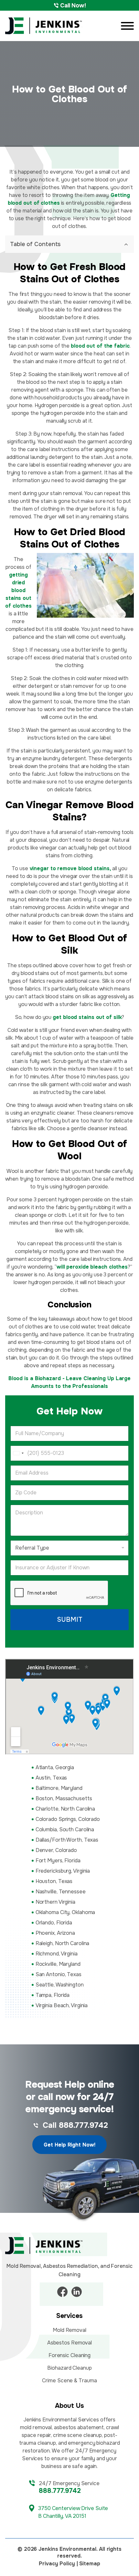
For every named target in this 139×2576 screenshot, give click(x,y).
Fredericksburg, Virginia (63, 1871)
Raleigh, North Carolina (63, 1943)
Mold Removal (69, 2330)
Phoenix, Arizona (55, 1933)
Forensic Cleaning (69, 2355)
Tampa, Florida (53, 1995)
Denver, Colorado (56, 1850)
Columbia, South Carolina (65, 1829)
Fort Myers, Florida (58, 1861)
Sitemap (90, 2564)
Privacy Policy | (58, 2564)
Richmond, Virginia (57, 1954)
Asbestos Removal (69, 2343)
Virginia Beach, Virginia (62, 2005)
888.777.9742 (60, 2491)
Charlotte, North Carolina (65, 1809)
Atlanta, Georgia (55, 1767)
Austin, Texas (51, 1778)
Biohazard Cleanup (69, 2368)
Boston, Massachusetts (64, 1798)
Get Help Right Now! (69, 2145)
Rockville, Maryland (58, 1964)
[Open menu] (127, 26)
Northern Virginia (55, 1902)
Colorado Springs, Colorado (68, 1819)
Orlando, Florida (54, 1923)
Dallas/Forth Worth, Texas (67, 1840)
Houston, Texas (54, 1881)
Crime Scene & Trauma (69, 2381)
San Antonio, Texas (59, 1974)
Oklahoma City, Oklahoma (65, 1912)
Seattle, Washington (60, 1985)
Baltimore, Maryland (59, 1788)
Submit (70, 1620)
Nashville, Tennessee (61, 1892)
